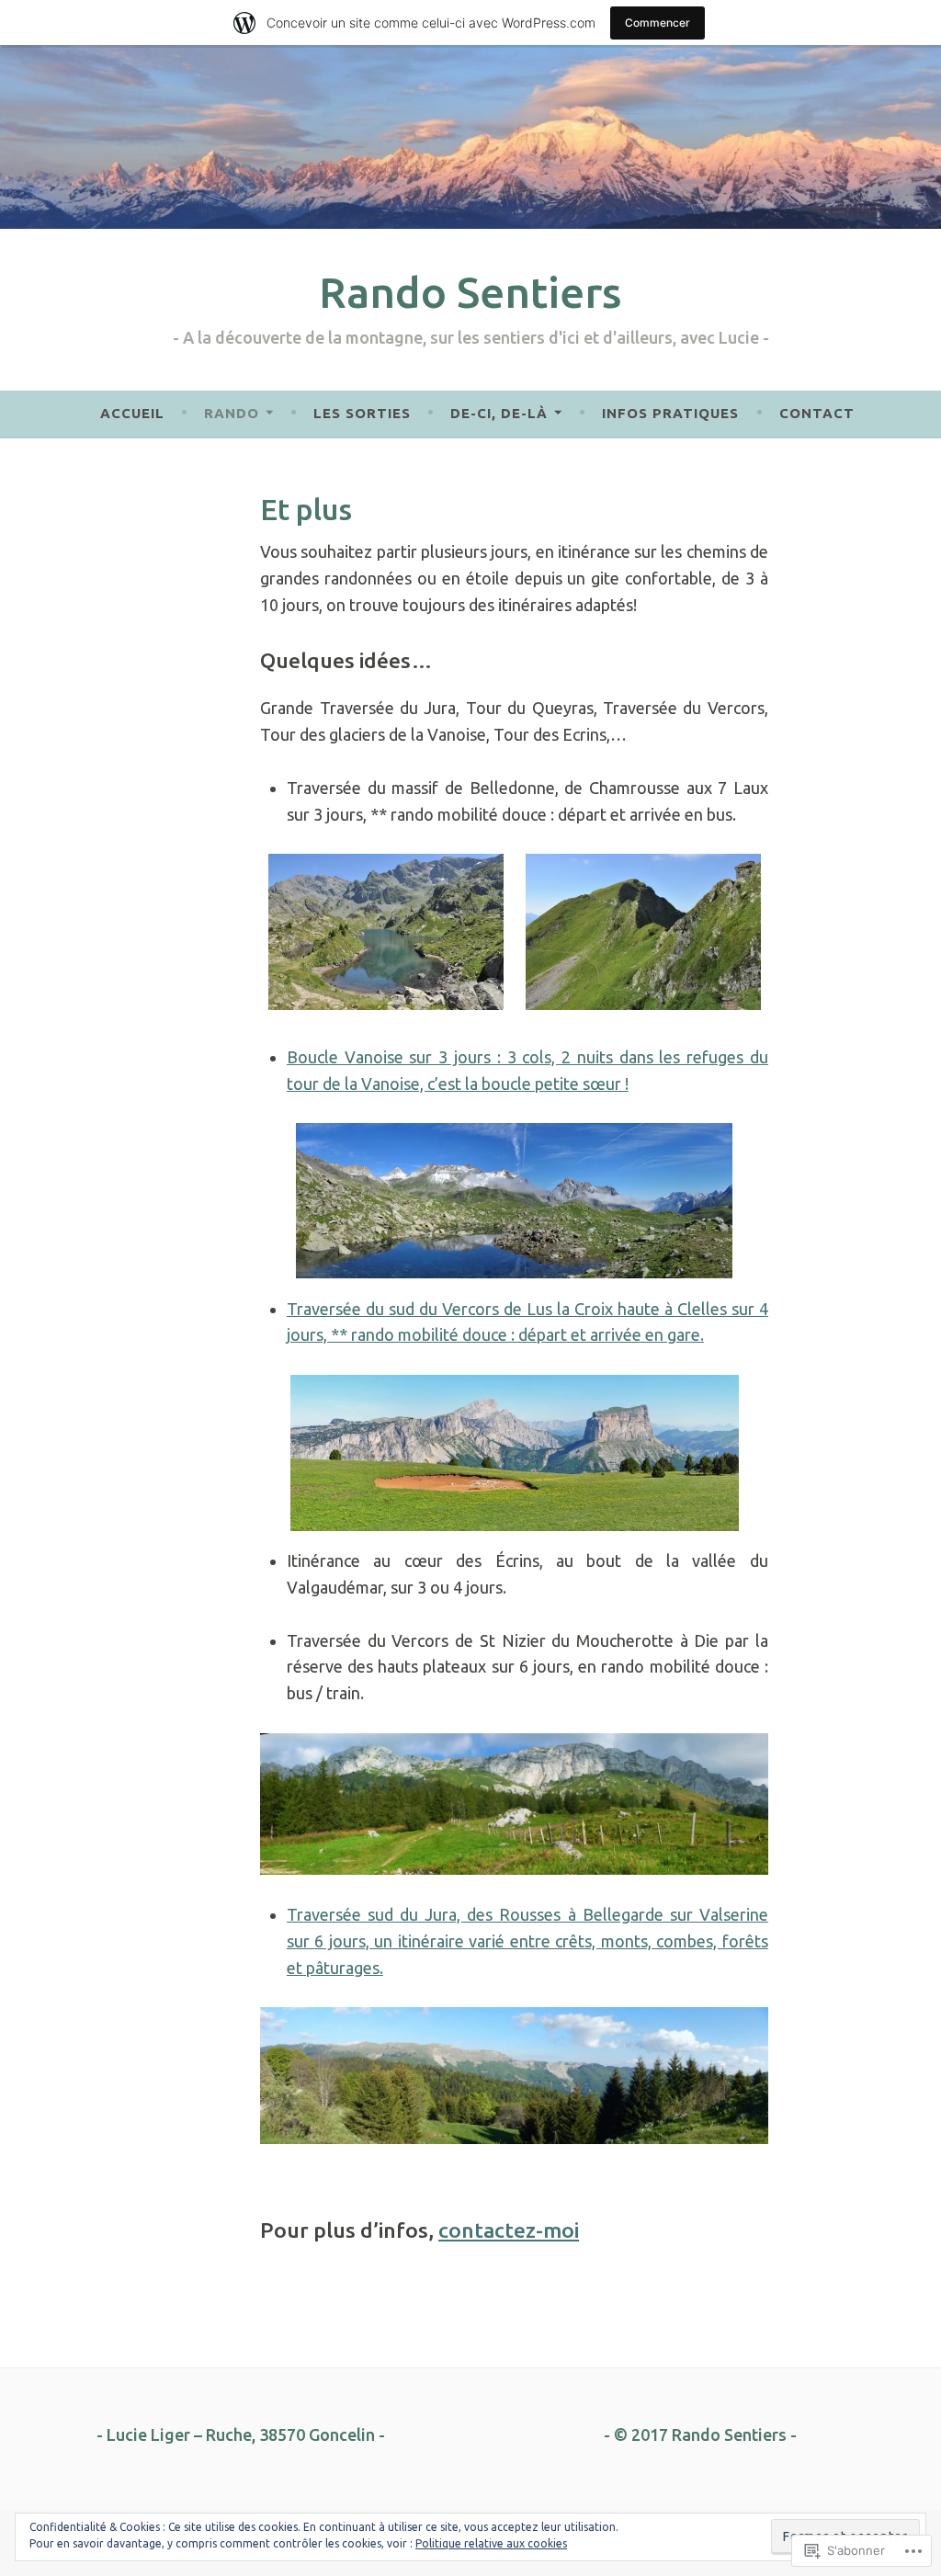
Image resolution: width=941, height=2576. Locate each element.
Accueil (132, 413)
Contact (817, 413)
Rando (232, 413)
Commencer (658, 23)
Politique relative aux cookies (491, 2543)
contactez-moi (509, 2230)
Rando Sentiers (470, 292)
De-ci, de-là (499, 413)
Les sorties (362, 413)
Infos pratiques (670, 413)
